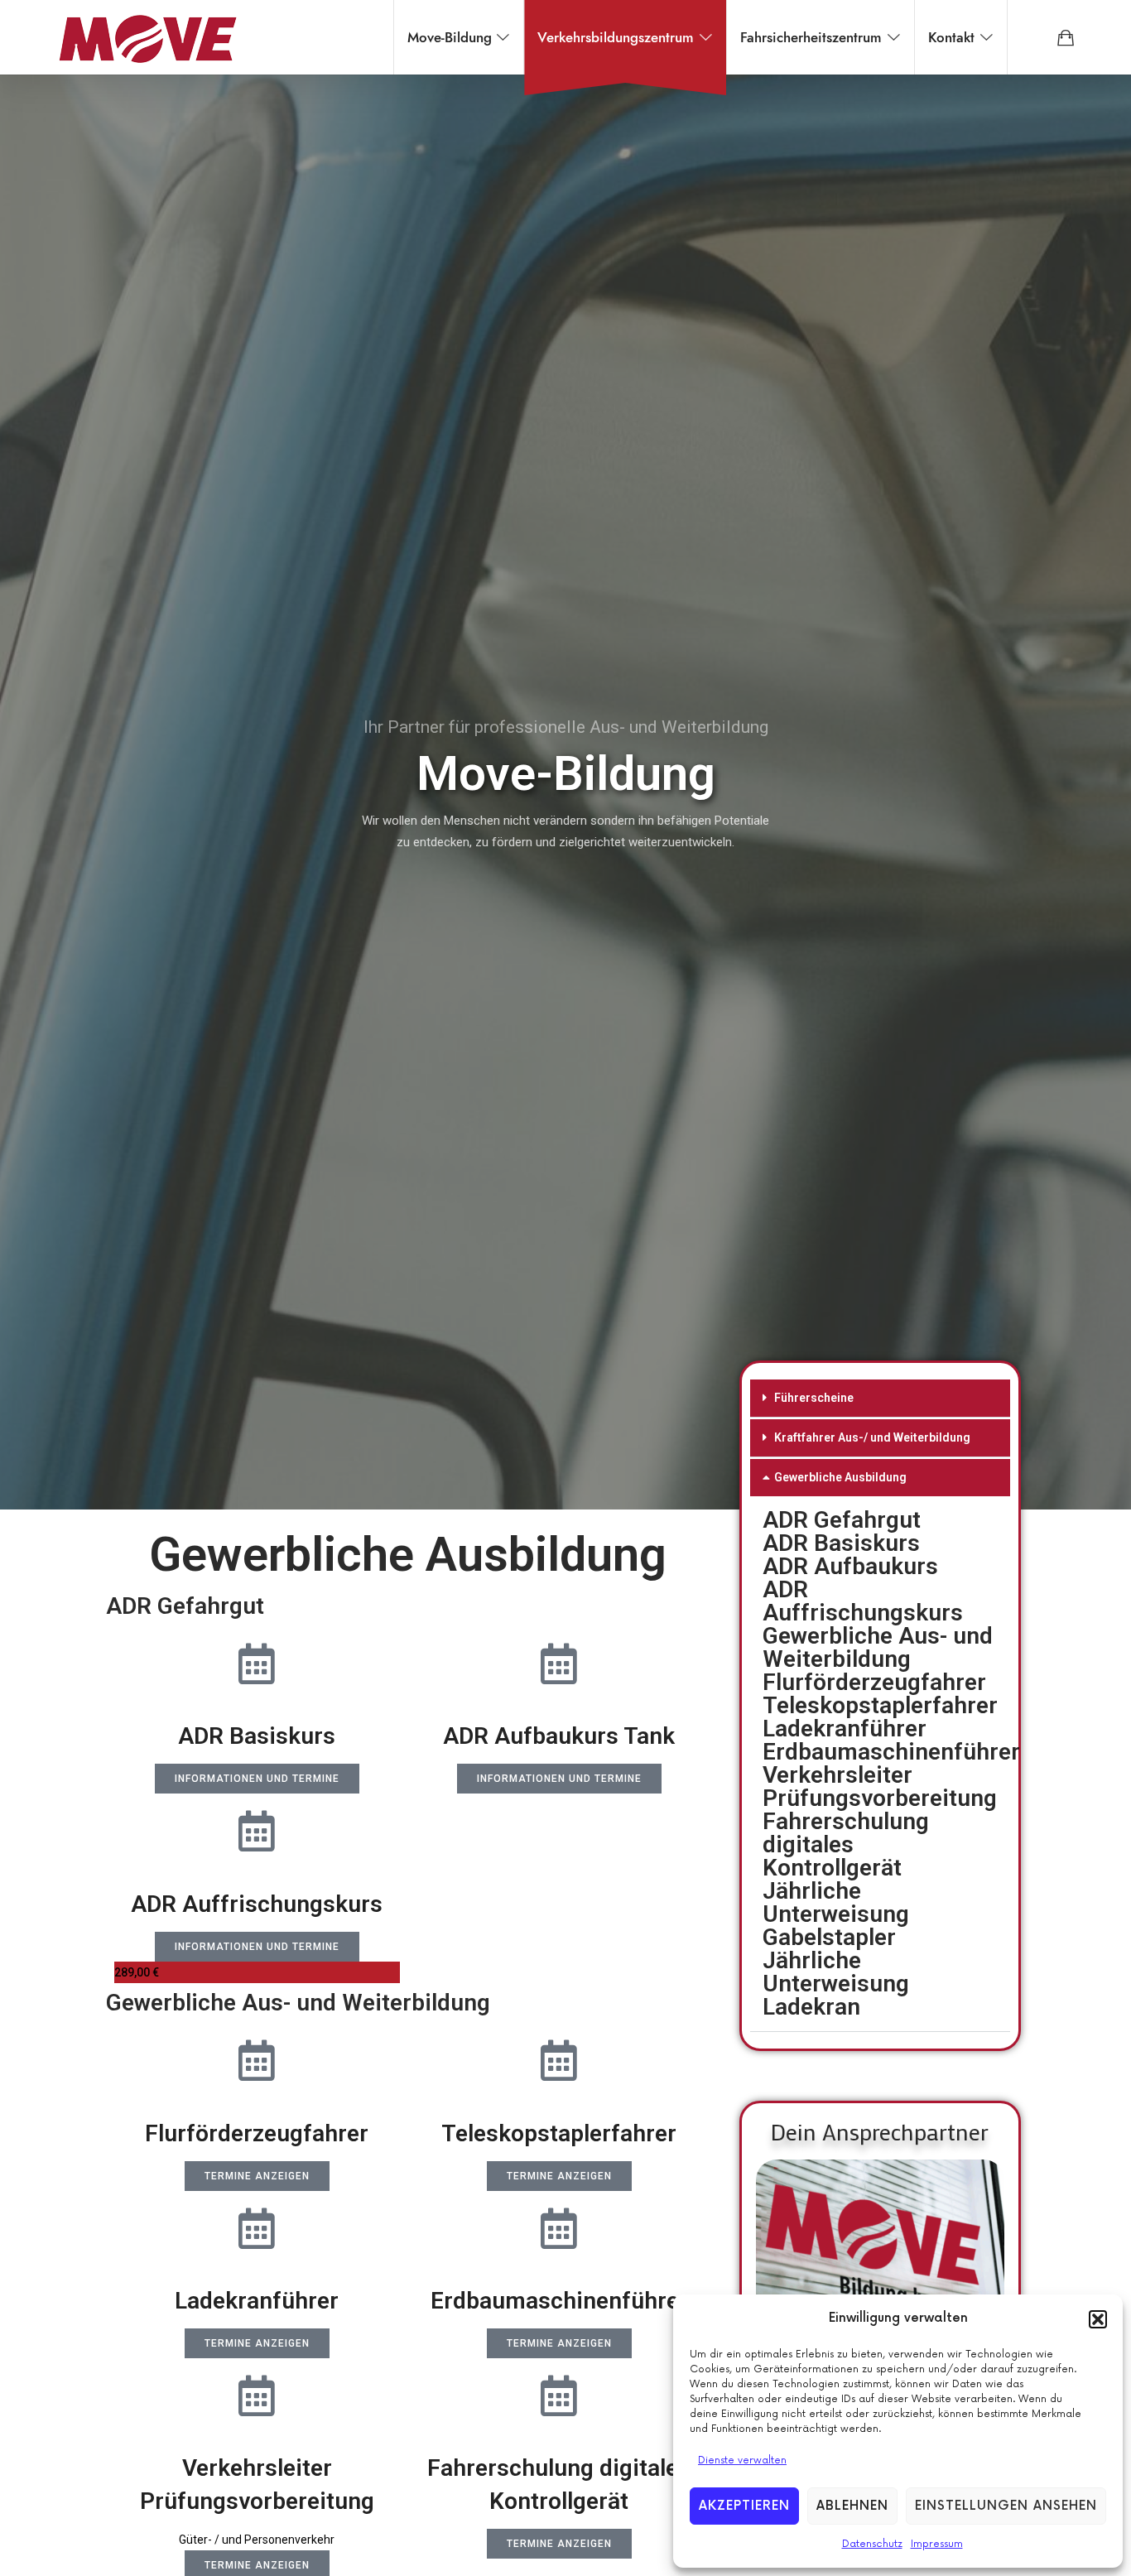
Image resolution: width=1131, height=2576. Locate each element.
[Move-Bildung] (147, 37)
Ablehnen (852, 2506)
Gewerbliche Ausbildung (840, 1477)
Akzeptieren (744, 2506)
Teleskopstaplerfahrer (880, 1705)
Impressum (937, 2544)
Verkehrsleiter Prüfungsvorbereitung (880, 1786)
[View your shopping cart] (1066, 37)
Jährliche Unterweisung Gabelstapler (836, 1914)
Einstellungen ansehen (1006, 2506)
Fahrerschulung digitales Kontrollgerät (846, 1844)
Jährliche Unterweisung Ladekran (836, 1984)
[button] (1098, 2319)
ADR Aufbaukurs (850, 1566)
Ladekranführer (845, 1729)
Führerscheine (814, 1398)
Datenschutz (872, 2544)
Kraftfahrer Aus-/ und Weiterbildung (872, 1437)
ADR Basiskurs (841, 1543)
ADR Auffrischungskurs (863, 1601)
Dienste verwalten (742, 2460)
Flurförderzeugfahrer (874, 1682)
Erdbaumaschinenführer (891, 1752)
